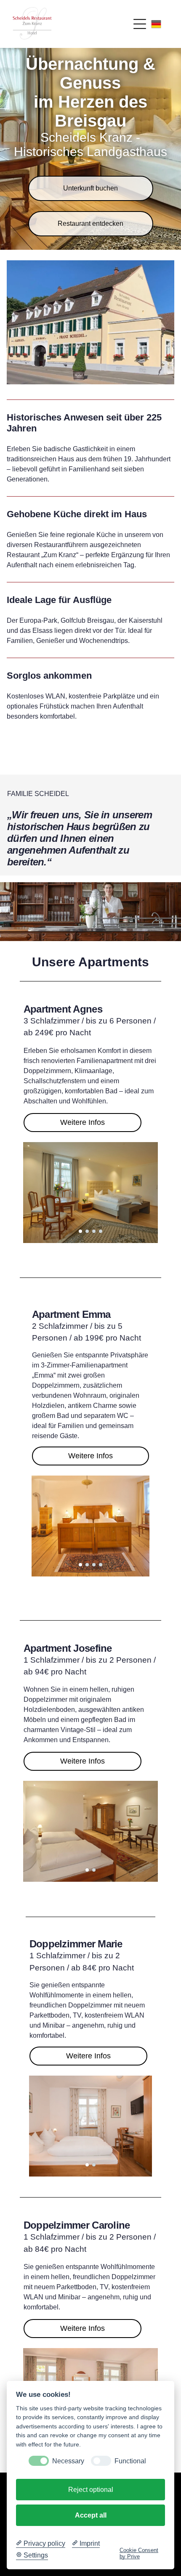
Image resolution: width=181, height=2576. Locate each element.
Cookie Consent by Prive (139, 2553)
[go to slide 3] (94, 1231)
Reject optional (91, 2490)
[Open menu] (140, 24)
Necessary (68, 2461)
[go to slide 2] (87, 1231)
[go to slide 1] (80, 1231)
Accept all (91, 2515)
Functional (130, 2461)
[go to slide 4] (101, 1231)
